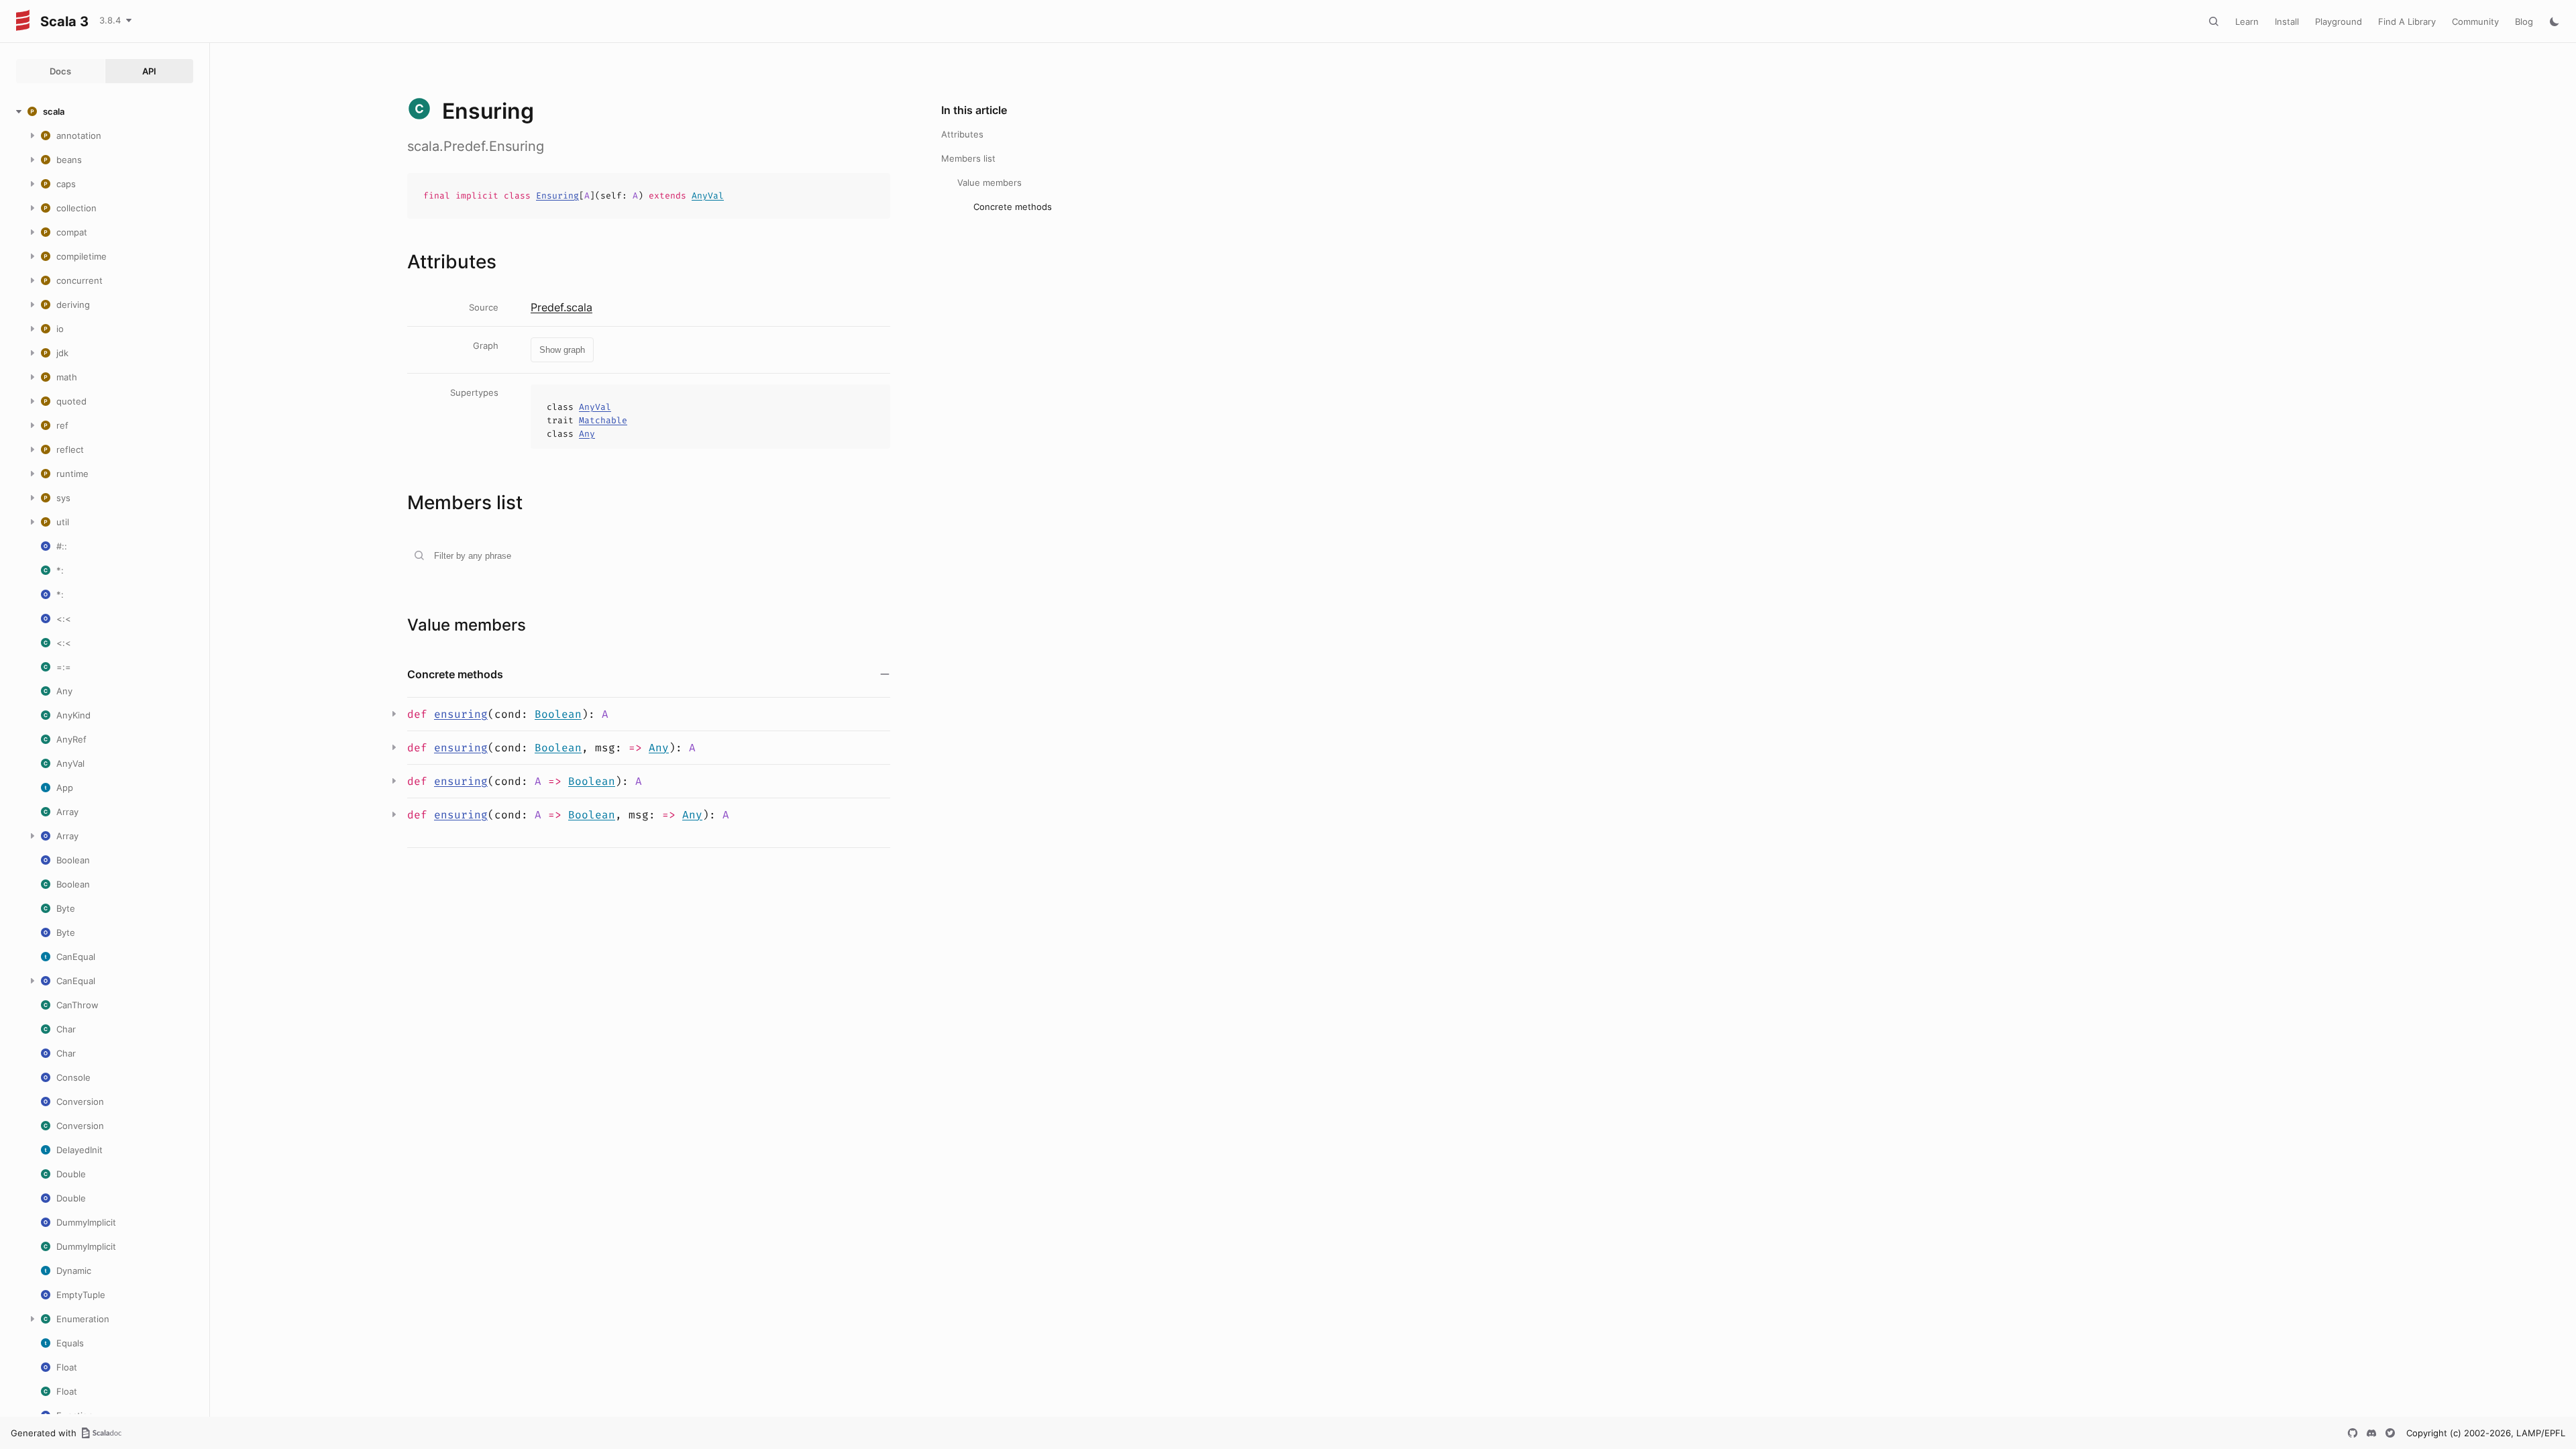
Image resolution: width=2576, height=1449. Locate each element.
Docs (60, 71)
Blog (2524, 21)
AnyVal (708, 196)
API (149, 71)
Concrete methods (1013, 207)
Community (2475, 21)
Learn (2247, 21)
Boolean (558, 714)
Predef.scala (561, 307)
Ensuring (557, 196)
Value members (989, 182)
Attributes (962, 134)
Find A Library (2407, 21)
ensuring (461, 714)
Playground (2339, 21)
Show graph (562, 350)
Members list (968, 158)
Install (2287, 21)
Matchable (603, 420)
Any (587, 434)
